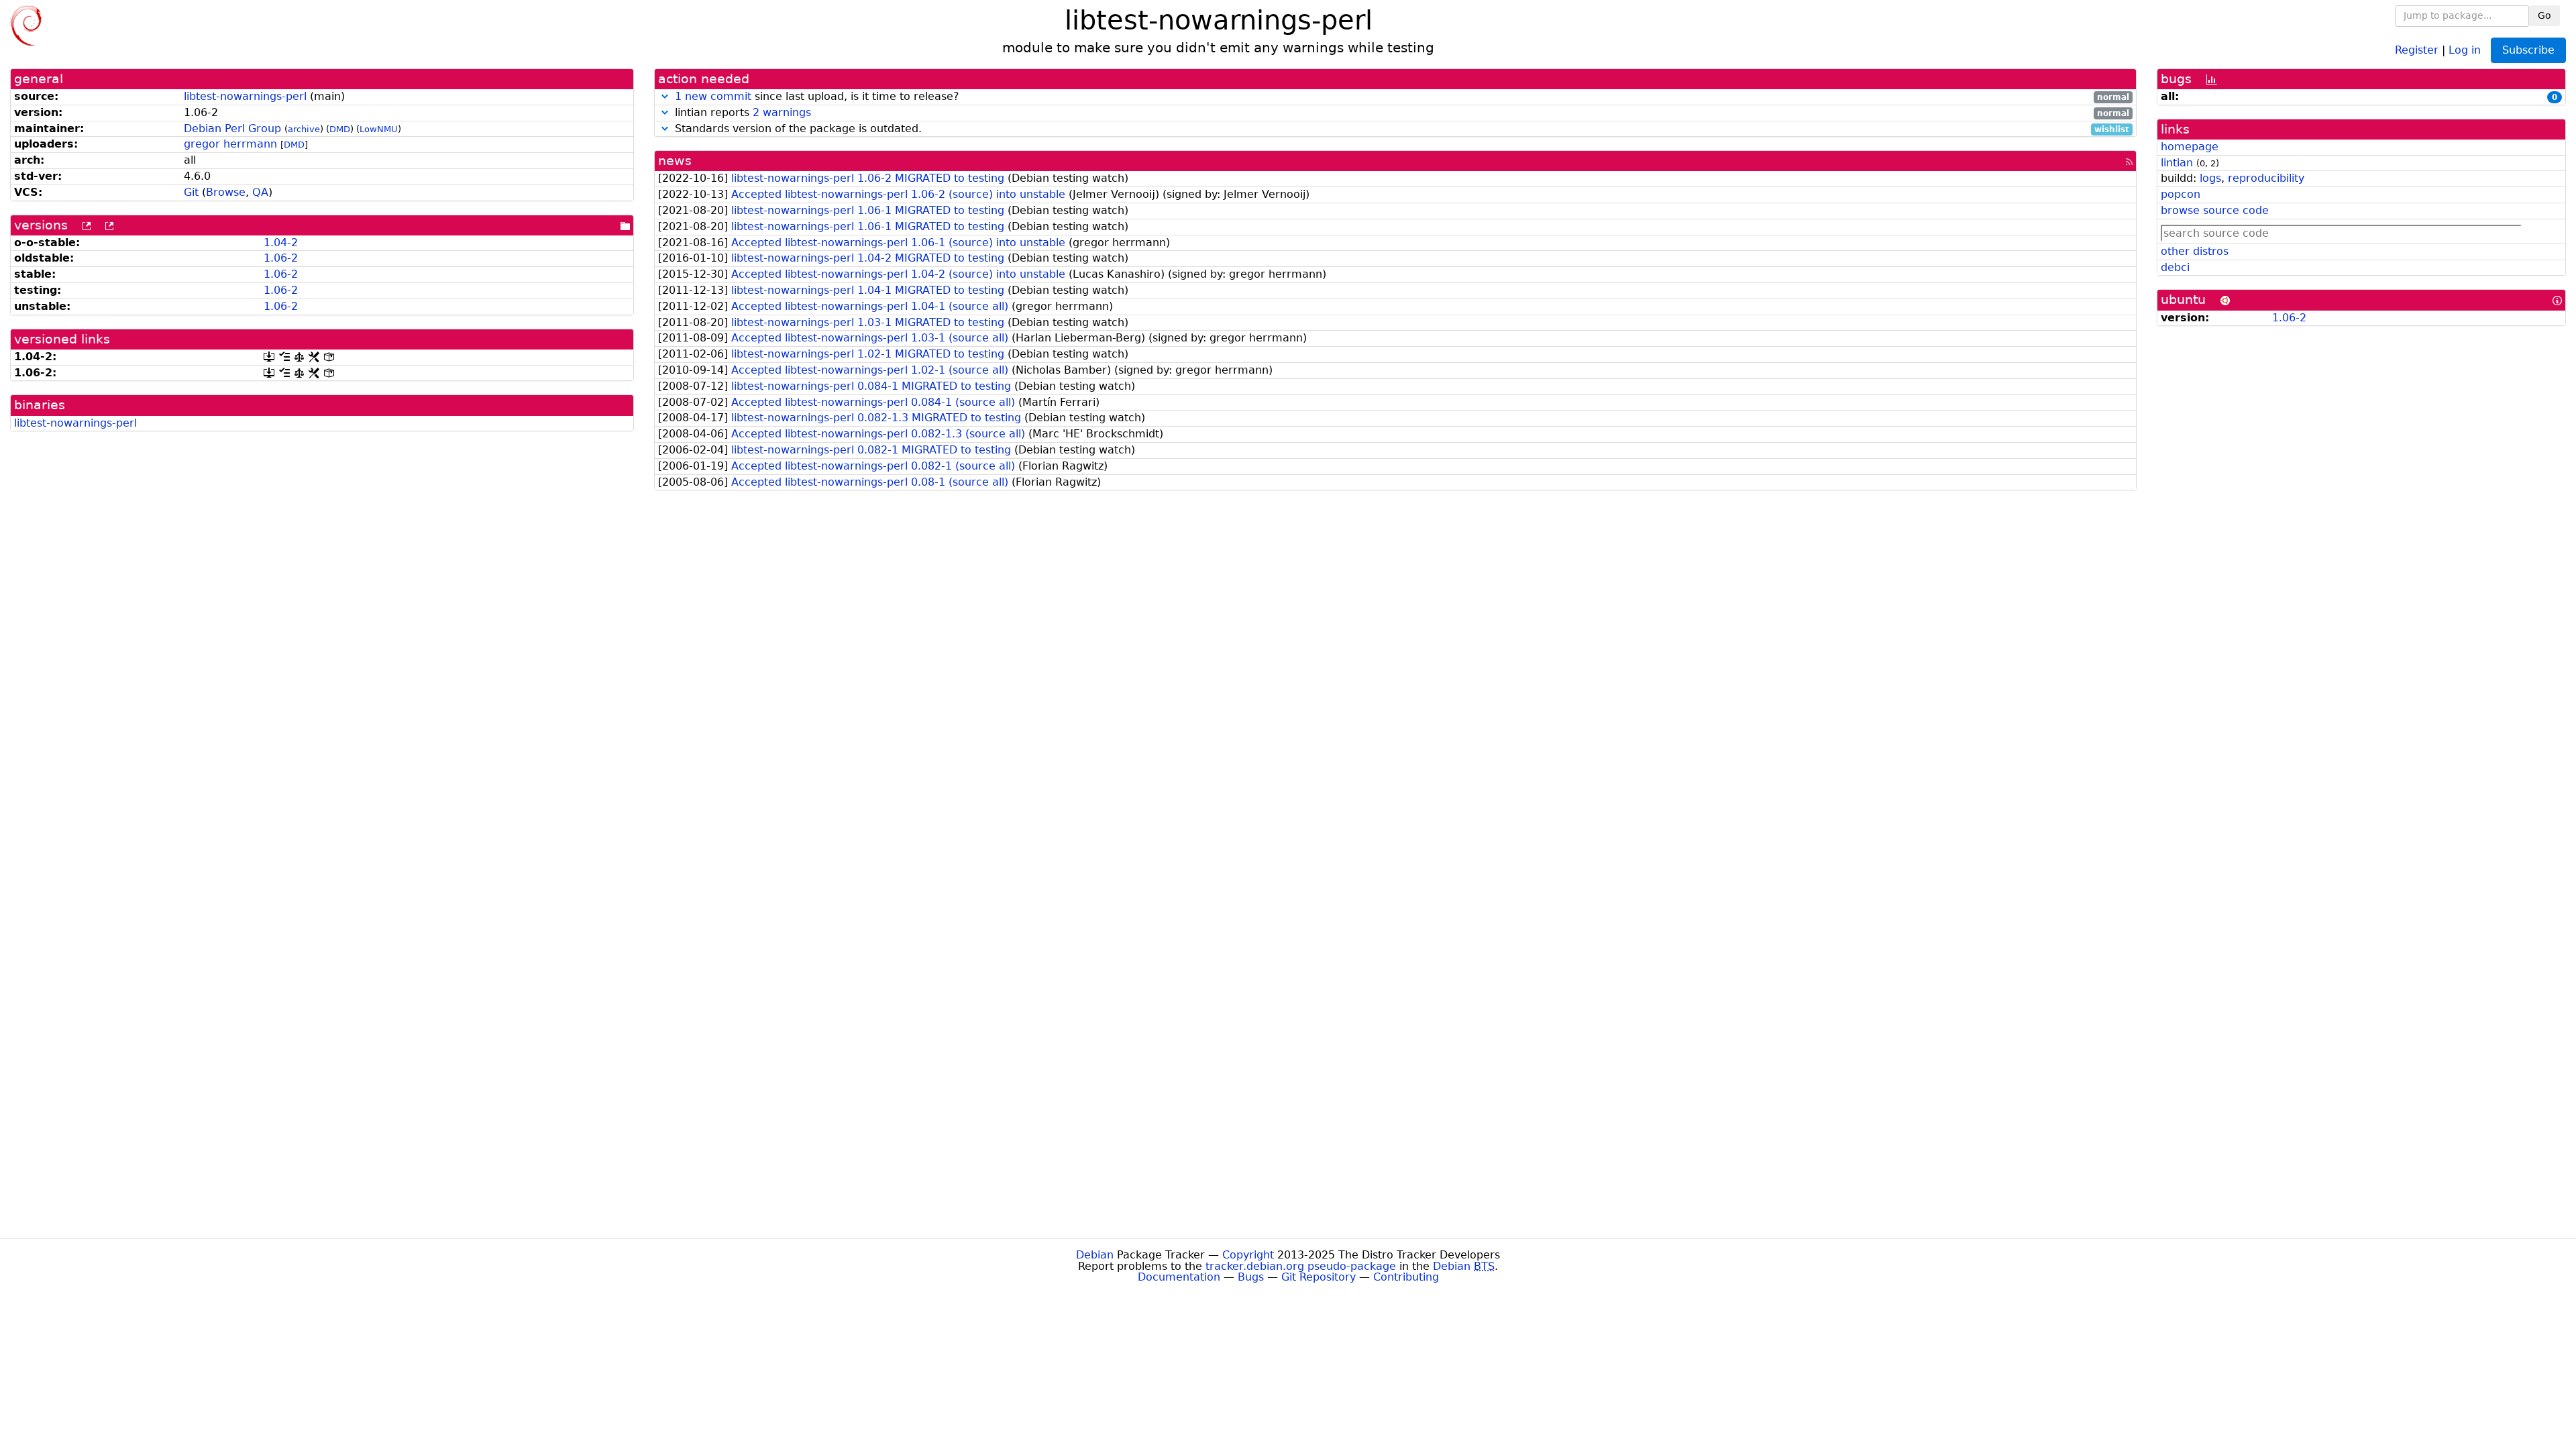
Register (2417, 49)
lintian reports (1400, 113)
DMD (340, 129)
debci (2175, 267)
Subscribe (2528, 50)
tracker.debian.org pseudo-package (1301, 1266)
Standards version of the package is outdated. (1400, 129)
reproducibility (2266, 178)
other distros (2195, 251)
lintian (2177, 163)
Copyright (1248, 1255)
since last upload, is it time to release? (1402, 97)
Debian (1095, 1255)
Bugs (1251, 1277)
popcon (2181, 194)
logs (2210, 178)
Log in (2465, 49)
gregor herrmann (230, 144)
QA (260, 192)
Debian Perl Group (232, 128)
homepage (2190, 147)
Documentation (1179, 1277)
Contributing (1406, 1277)
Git (191, 192)
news (675, 161)
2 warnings (782, 112)
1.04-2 (281, 243)
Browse (226, 192)
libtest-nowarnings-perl (245, 96)
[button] (665, 96)
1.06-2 (281, 258)
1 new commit (713, 96)
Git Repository (1319, 1277)
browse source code (2215, 210)
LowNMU (379, 129)
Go (2544, 15)
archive (304, 129)
